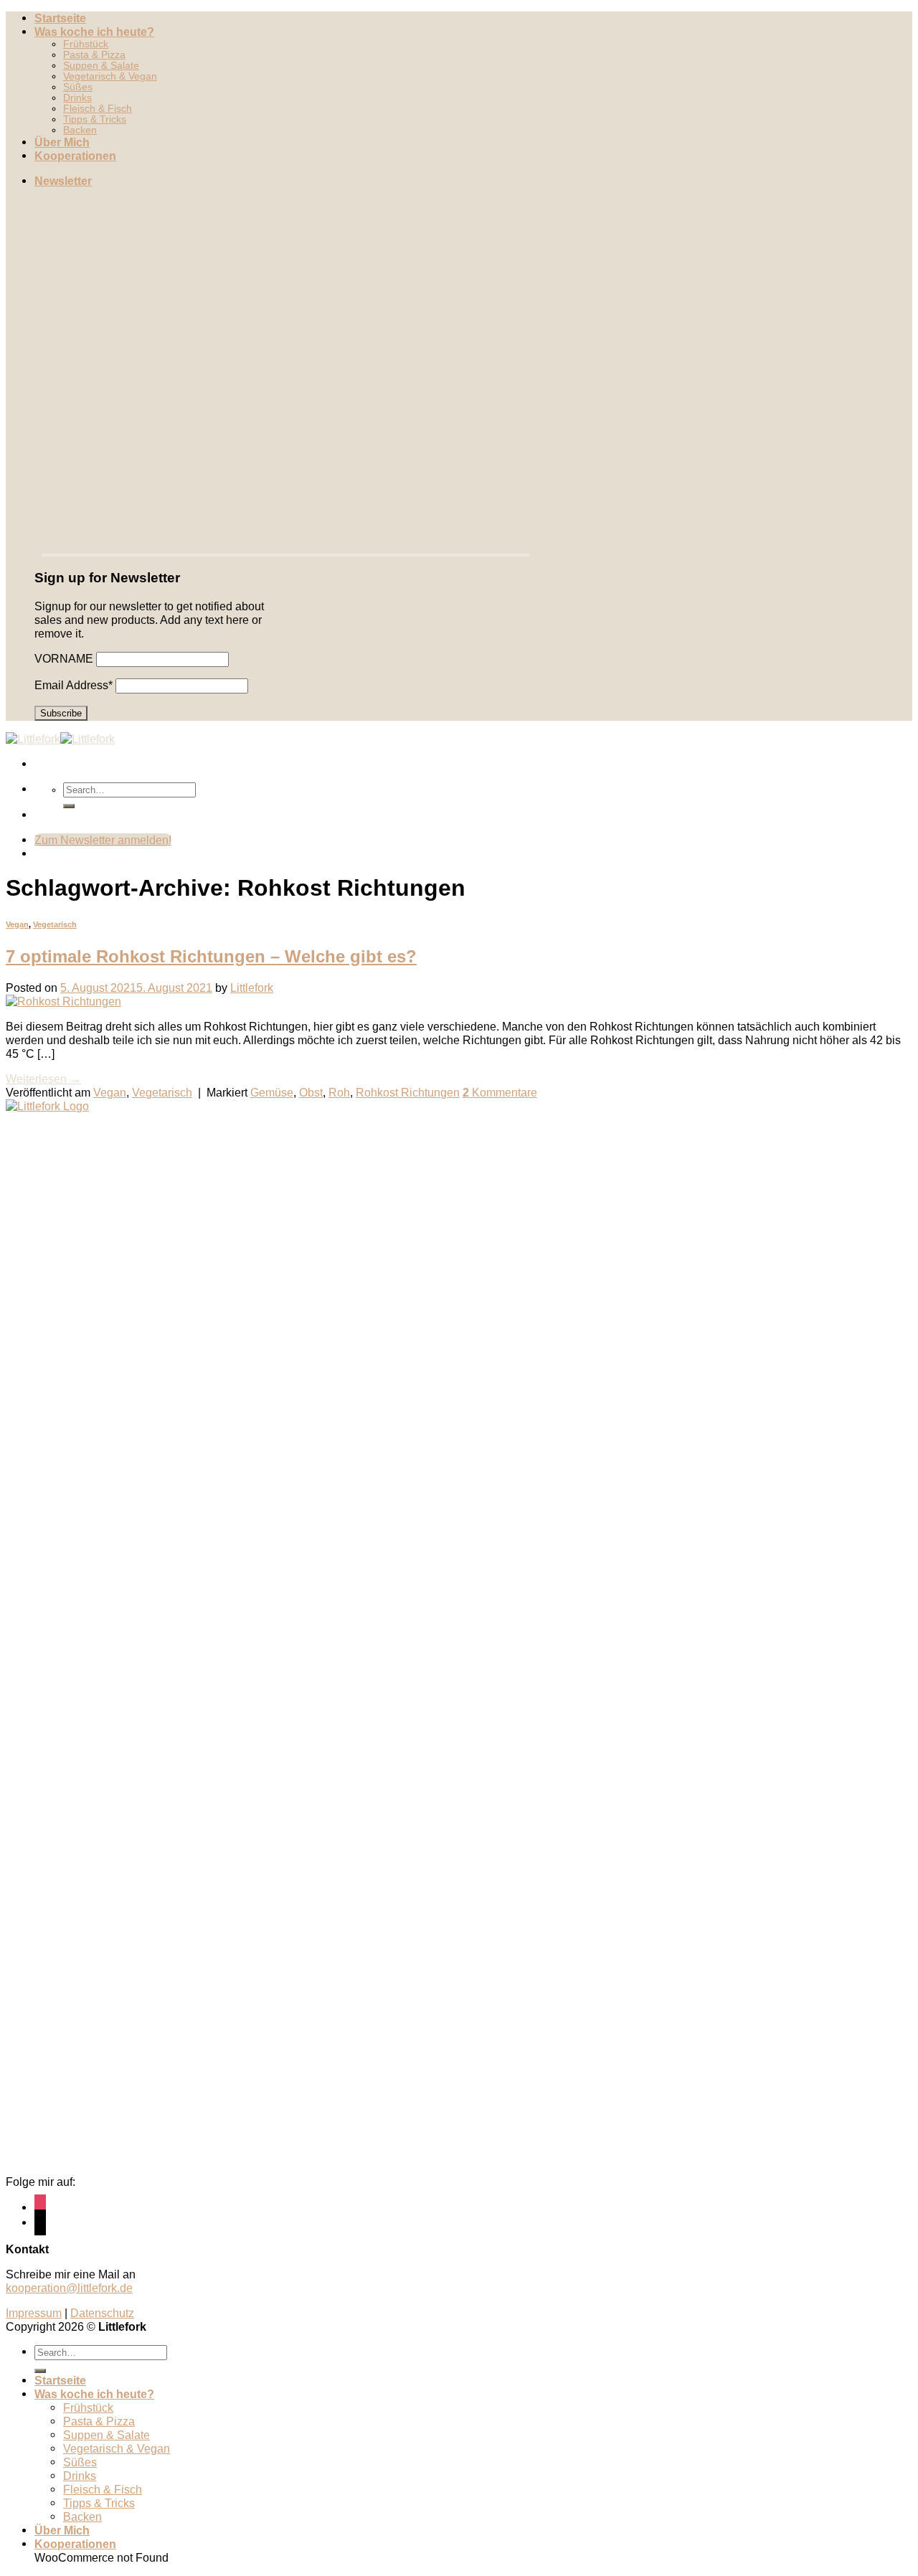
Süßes (78, 87)
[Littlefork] (60, 739)
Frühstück (86, 44)
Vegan (17, 924)
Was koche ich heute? (94, 32)
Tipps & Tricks (95, 119)
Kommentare (500, 1092)
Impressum (34, 2313)
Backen (80, 130)
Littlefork (252, 988)
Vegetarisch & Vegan (110, 76)
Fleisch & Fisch (98, 109)
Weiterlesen (43, 1079)
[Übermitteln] (69, 806)
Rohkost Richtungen (408, 1092)
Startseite (60, 18)
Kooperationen (75, 156)
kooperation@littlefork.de (69, 2288)
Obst (311, 1092)
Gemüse (272, 1092)
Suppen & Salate (101, 66)
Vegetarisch (55, 924)
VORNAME (64, 658)
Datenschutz (102, 2313)
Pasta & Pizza (94, 55)
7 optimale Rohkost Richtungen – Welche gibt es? (211, 956)
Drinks (77, 98)
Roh (339, 1092)
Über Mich (62, 142)
